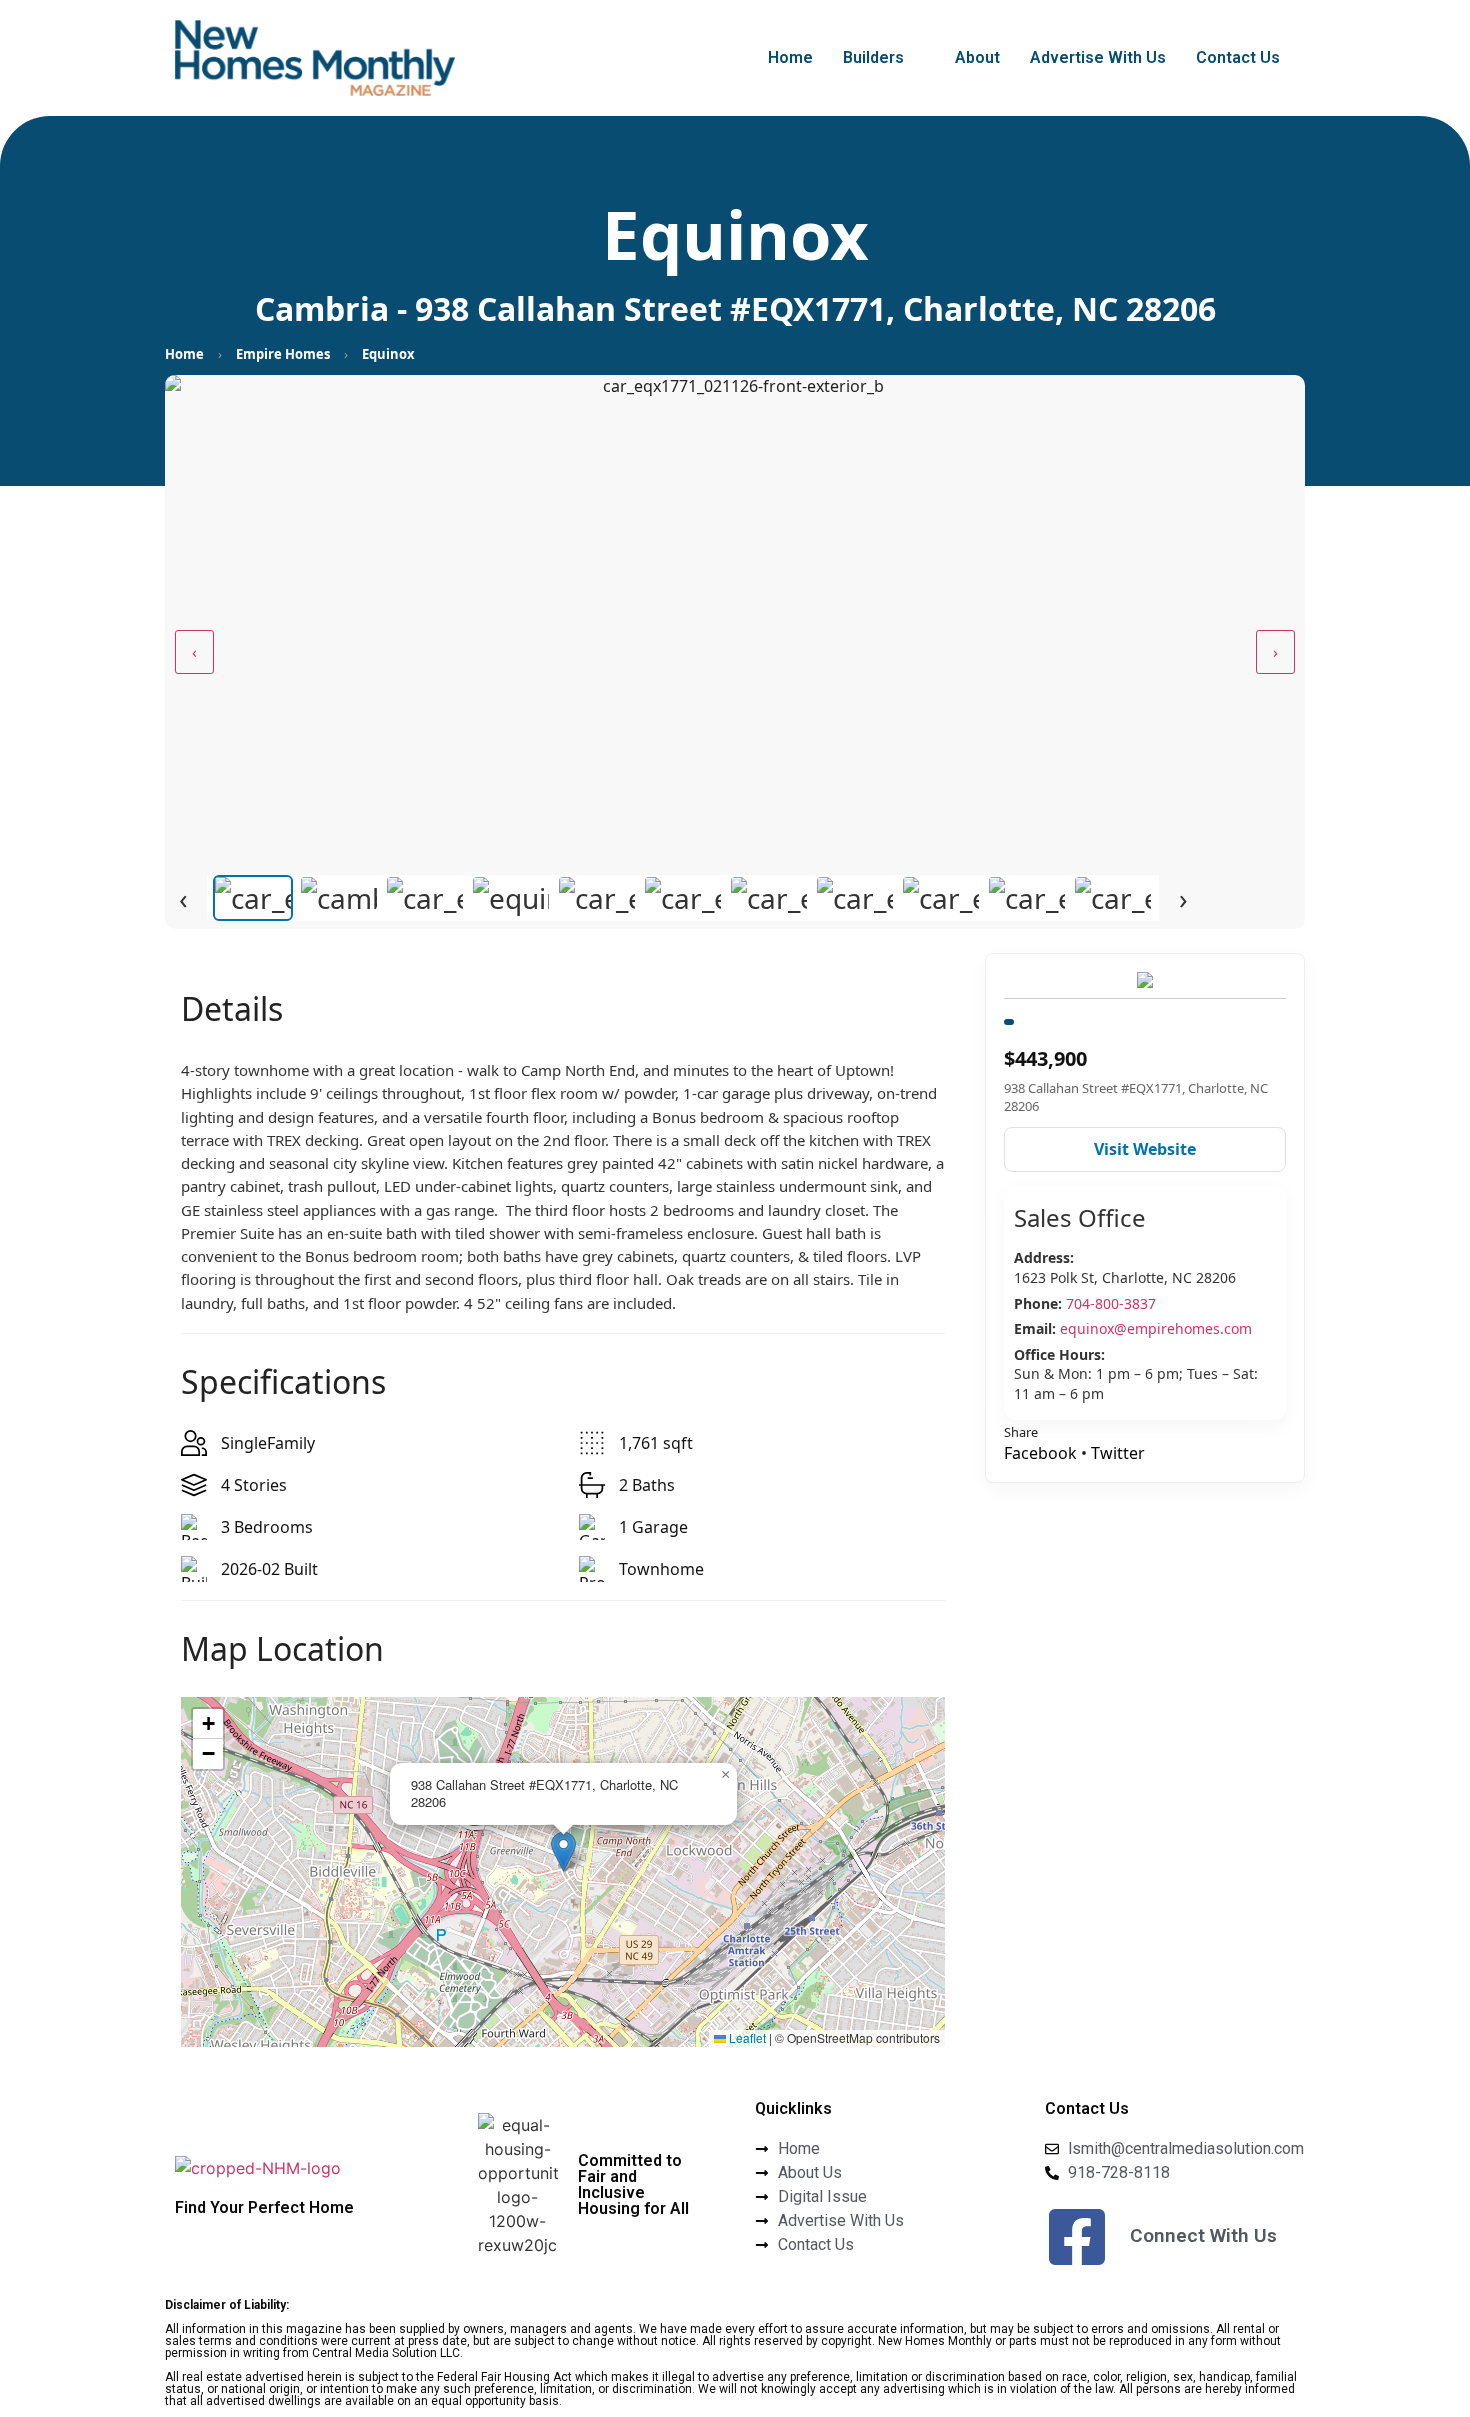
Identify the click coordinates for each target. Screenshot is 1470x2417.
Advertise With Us (1098, 57)
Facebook (1040, 1453)
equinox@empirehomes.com (1156, 1328)
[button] (884, 58)
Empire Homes (283, 354)
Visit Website (1145, 1149)
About (977, 57)
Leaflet (746, 2037)
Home (790, 57)
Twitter (1118, 1453)
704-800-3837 (1111, 1303)
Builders (873, 57)
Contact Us (1238, 57)
